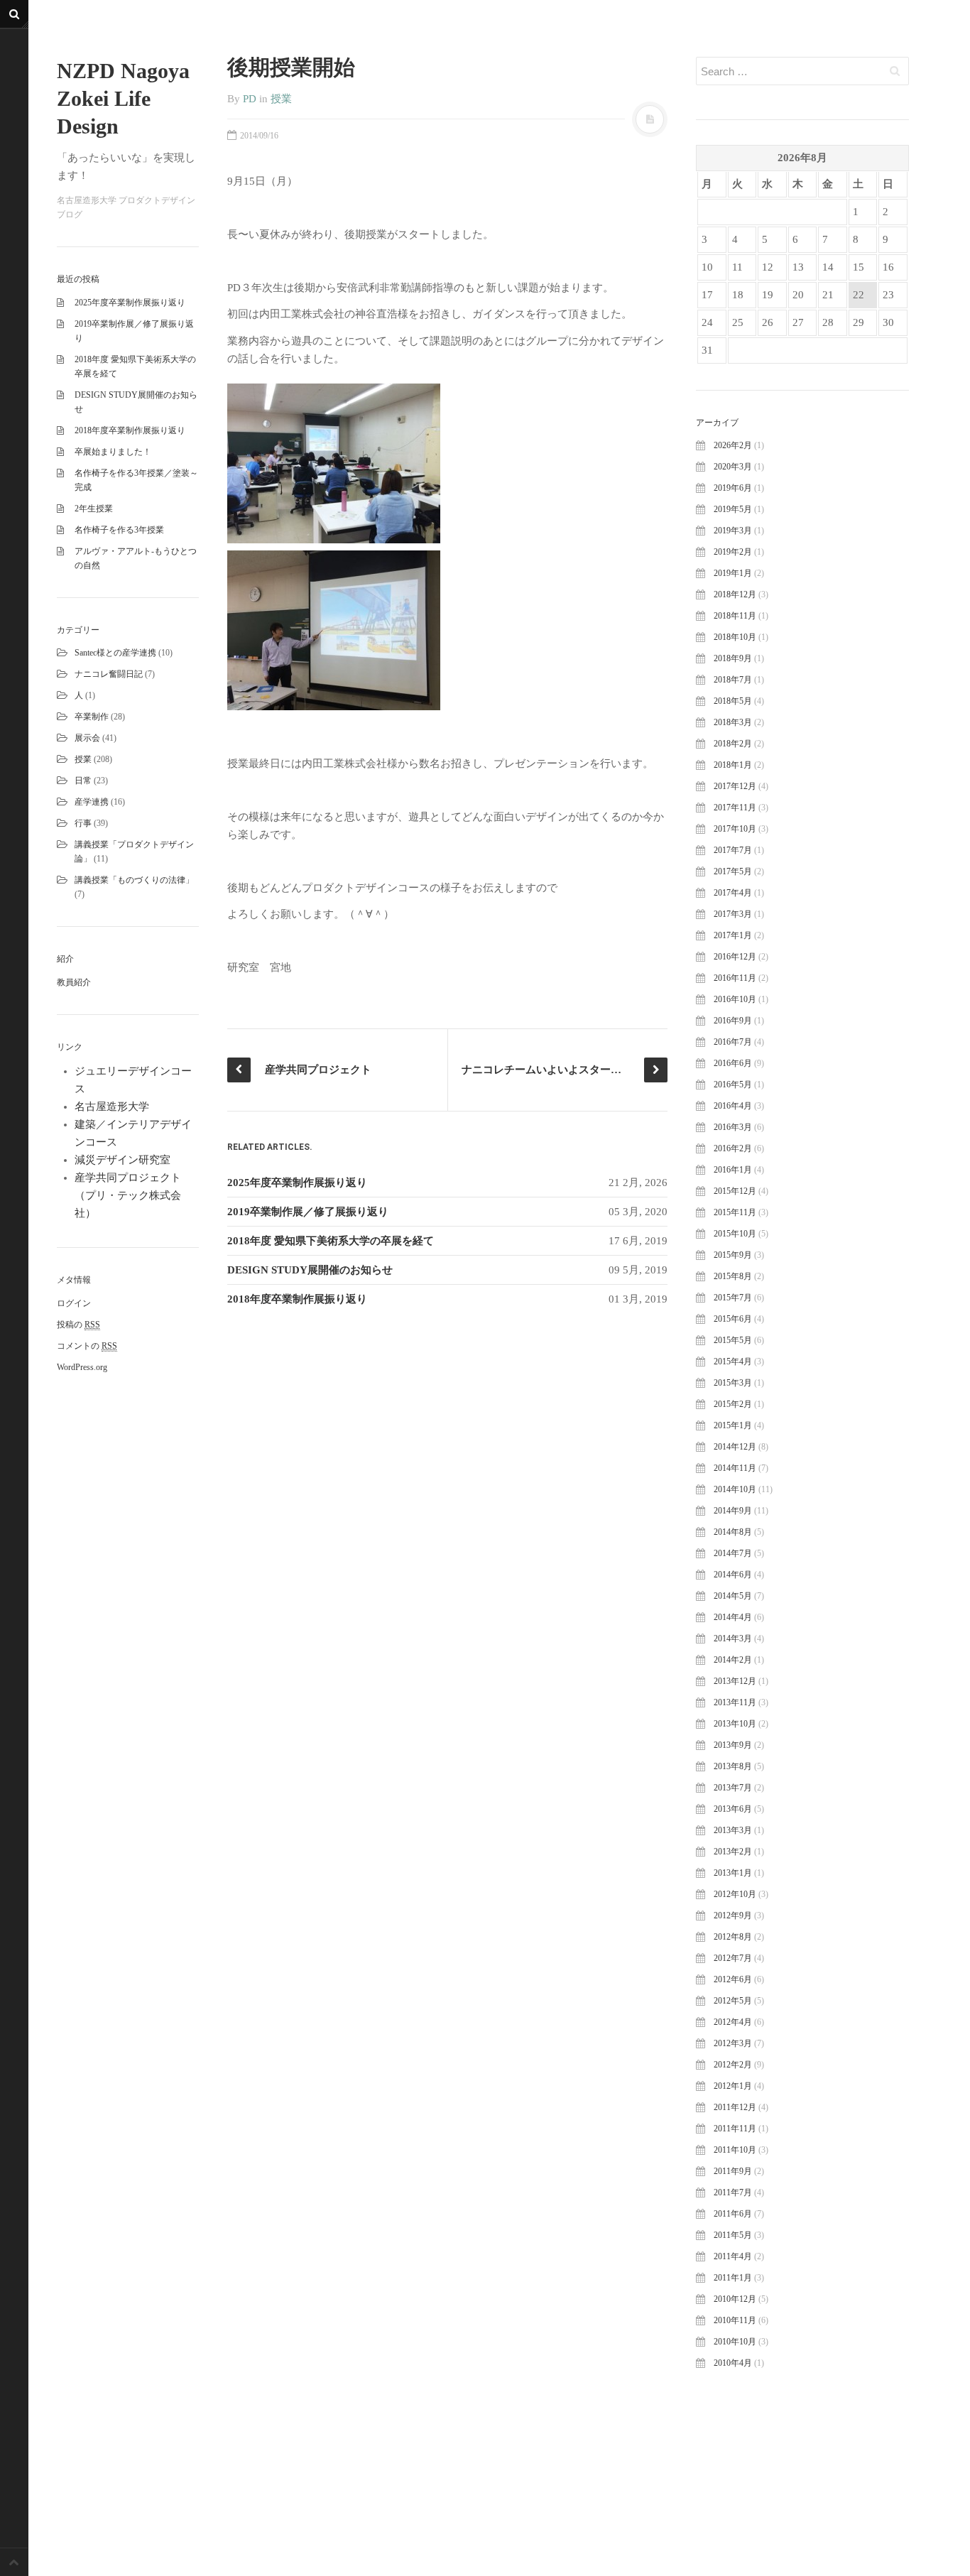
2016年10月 (735, 999)
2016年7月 (733, 1042)
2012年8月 (733, 1937)
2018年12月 (735, 594)
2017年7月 (733, 850)
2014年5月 (733, 1596)
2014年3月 (733, 1638)
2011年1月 (733, 2278)
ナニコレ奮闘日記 (109, 674)
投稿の (78, 1325)
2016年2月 (733, 1148)
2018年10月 (735, 637)
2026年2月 (733, 445)
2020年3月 (733, 467)
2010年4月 (733, 2363)
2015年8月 (733, 1276)
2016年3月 (733, 1127)
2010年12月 (735, 2299)
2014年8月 (733, 1532)
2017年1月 (733, 935)
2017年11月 (735, 808)
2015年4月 (733, 1362)
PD (250, 99)
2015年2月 (733, 1404)
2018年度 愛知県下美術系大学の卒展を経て (331, 1241)
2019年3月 (733, 531)
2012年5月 (733, 2001)
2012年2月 (733, 2065)
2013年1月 (733, 1873)
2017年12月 (735, 786)
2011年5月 (733, 2235)
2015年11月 (735, 1212)
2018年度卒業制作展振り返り (130, 430)
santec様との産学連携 (115, 653)
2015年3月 (733, 1383)
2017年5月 (733, 871)
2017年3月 (733, 914)
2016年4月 (733, 1106)
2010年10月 (735, 2342)
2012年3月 (733, 2043)
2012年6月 (733, 1979)
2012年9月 (733, 1915)
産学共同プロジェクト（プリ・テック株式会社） (128, 1195)
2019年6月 (733, 488)
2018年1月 (733, 765)
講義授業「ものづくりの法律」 (134, 880)
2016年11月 (735, 978)
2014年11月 (735, 1468)
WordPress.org (82, 1367)
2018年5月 (733, 701)
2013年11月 (735, 1702)
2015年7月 (733, 1298)
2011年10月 (735, 2150)
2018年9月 (733, 658)
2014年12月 (735, 1447)
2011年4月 (733, 2256)
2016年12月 (735, 957)
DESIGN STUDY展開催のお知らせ (310, 1270)
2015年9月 (733, 1255)
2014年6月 (733, 1575)
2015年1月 (733, 1425)
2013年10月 (735, 1724)
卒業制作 (92, 717)
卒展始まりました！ (113, 452)
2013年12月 (735, 1681)
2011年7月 (733, 2192)
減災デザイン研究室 (122, 1160)
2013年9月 (733, 1745)
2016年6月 (733, 1063)
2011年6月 (733, 2214)
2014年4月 (733, 1617)
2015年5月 (733, 1340)
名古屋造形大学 (112, 1107)
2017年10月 (735, 829)
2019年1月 (733, 573)
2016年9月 (733, 1021)
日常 (83, 781)
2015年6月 (733, 1319)
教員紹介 (74, 982)
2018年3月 (733, 722)
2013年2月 (733, 1852)
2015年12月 (735, 1191)
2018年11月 (735, 616)
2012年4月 (733, 2022)
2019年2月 (733, 552)
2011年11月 (735, 2129)
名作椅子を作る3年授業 (119, 530)
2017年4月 (733, 893)
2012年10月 (735, 1894)
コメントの (87, 1346)
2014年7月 (733, 1553)
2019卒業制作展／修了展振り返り (308, 1212)
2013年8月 (733, 1766)
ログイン (74, 1303)
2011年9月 (733, 2171)
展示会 (87, 738)
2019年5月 (733, 509)
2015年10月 (735, 1234)
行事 (83, 823)
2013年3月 (733, 1830)
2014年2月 (733, 1660)
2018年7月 (733, 680)
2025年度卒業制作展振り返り (130, 303)
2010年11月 (735, 2320)
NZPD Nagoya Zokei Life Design (123, 98)
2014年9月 (733, 1511)
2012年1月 (733, 2086)
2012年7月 (733, 1958)
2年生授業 (94, 509)
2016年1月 (733, 1170)
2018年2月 (733, 744)
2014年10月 (735, 1489)
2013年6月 (733, 1809)
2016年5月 (733, 1085)
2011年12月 (735, 2107)
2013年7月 (733, 1788)
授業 (83, 759)
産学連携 (92, 802)
